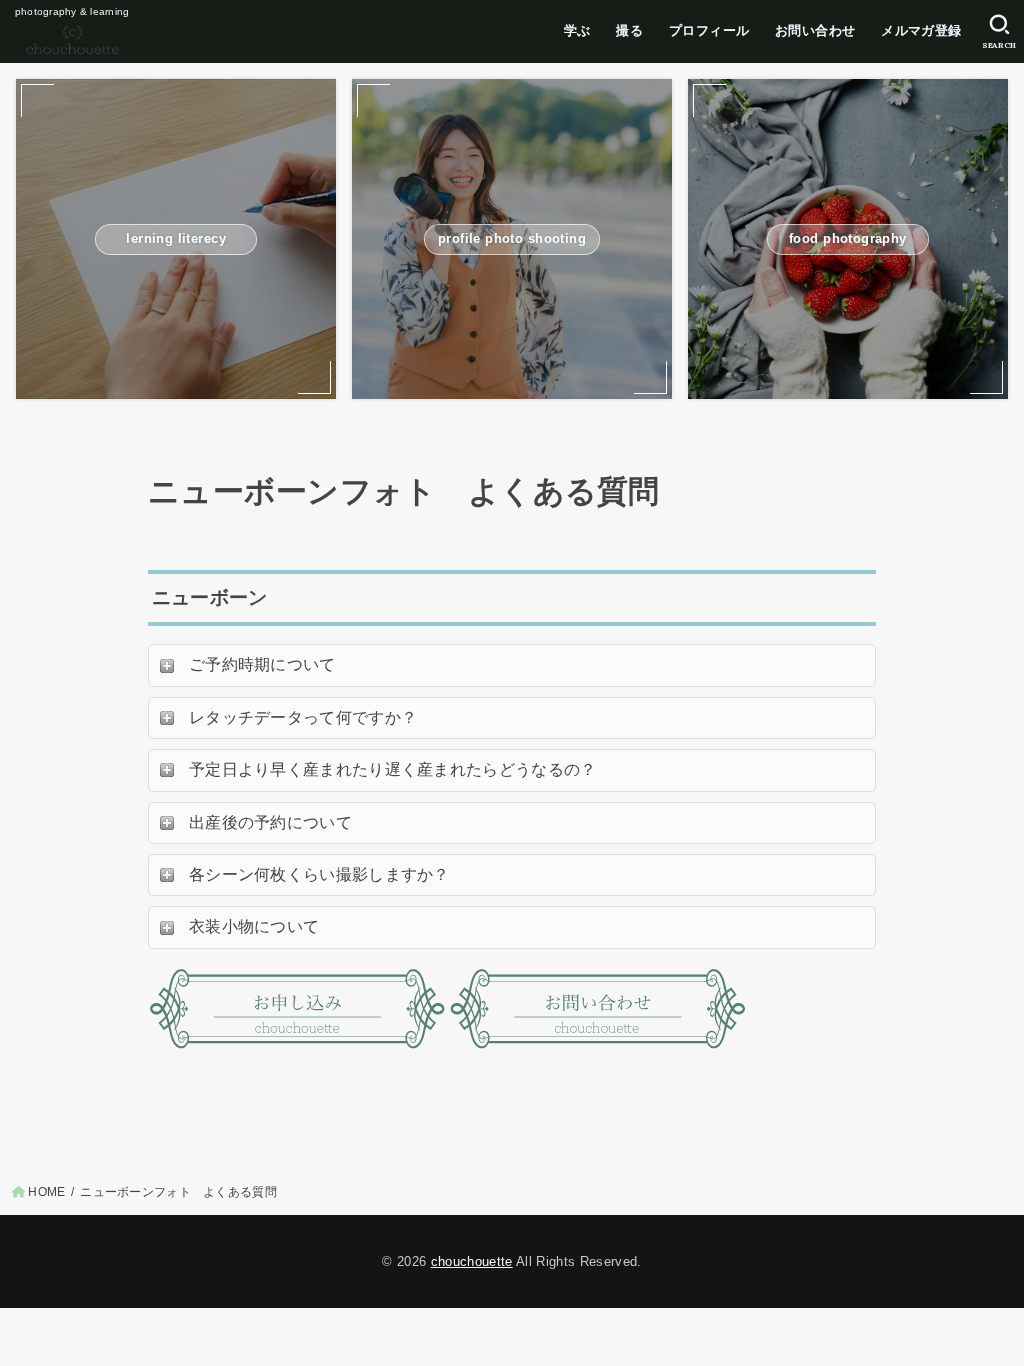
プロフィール (709, 30)
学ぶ (577, 30)
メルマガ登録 (921, 30)
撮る (629, 30)
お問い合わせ (815, 30)
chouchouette (472, 1261)
